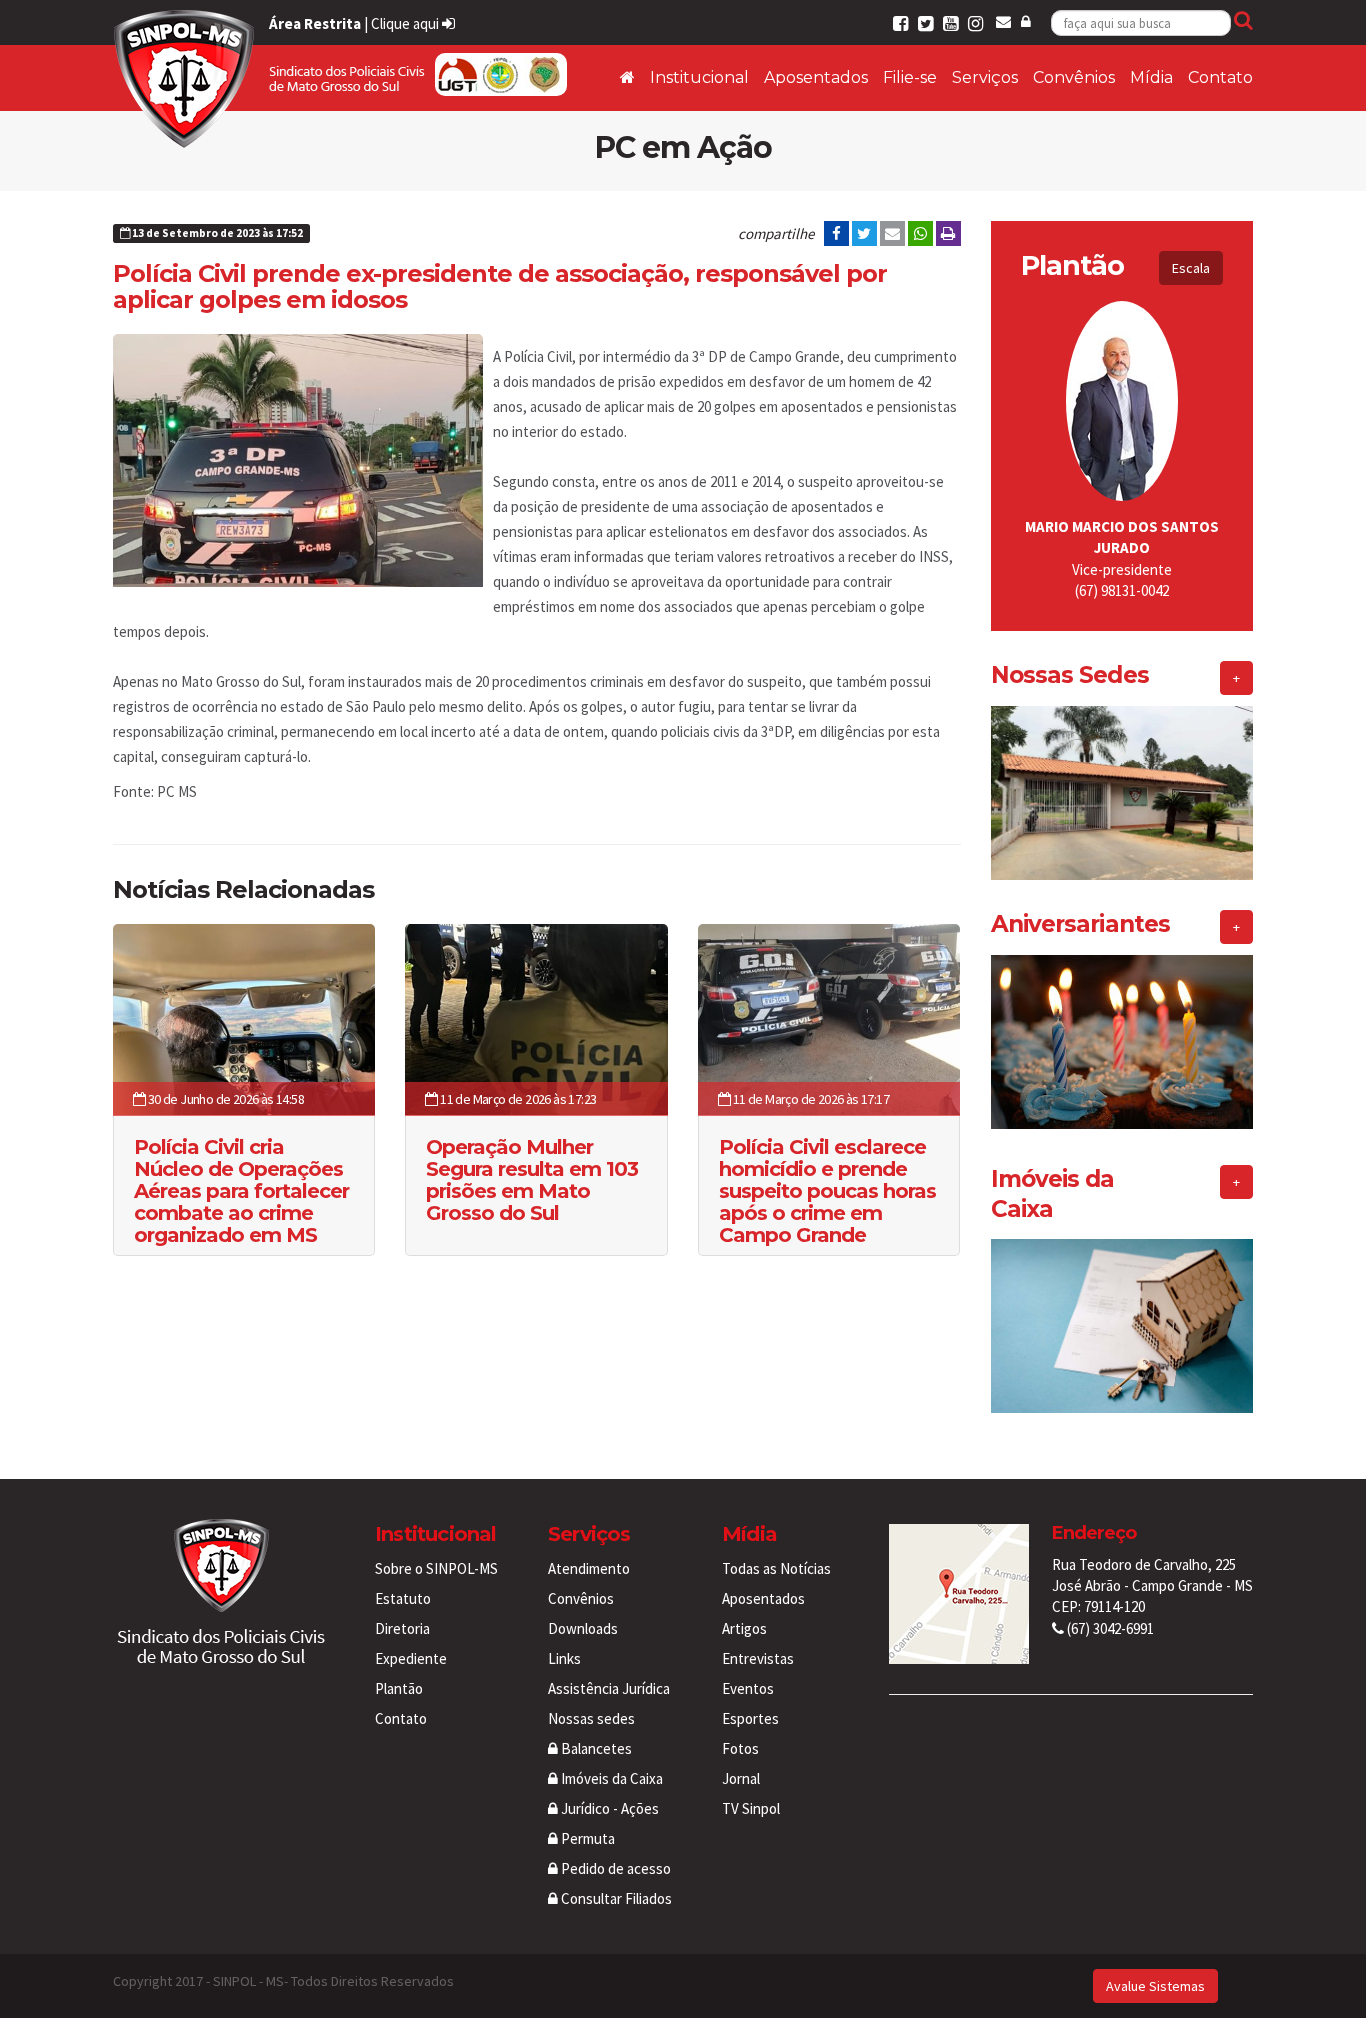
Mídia (1151, 77)
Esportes (750, 1718)
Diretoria (402, 1628)
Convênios (1074, 77)
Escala (1191, 268)
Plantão (399, 1688)
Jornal (741, 1778)
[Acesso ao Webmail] (1003, 21)
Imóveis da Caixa (610, 1778)
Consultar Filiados (615, 1898)
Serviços (985, 77)
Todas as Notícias (776, 1568)
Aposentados (816, 77)
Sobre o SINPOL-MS (436, 1568)
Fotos (740, 1748)
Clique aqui (406, 23)
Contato (1220, 77)
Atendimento (589, 1568)
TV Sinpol (751, 1808)
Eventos (748, 1688)
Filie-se (910, 77)
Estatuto (403, 1598)
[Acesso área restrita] (1026, 21)
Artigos (744, 1628)
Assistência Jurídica (609, 1688)
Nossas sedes (591, 1718)
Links (564, 1658)
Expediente (411, 1658)
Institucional (699, 77)
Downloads (583, 1628)
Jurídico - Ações (608, 1808)
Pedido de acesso (614, 1868)
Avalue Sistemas (1155, 1986)
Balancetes (595, 1748)
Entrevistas (758, 1658)
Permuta (586, 1838)
